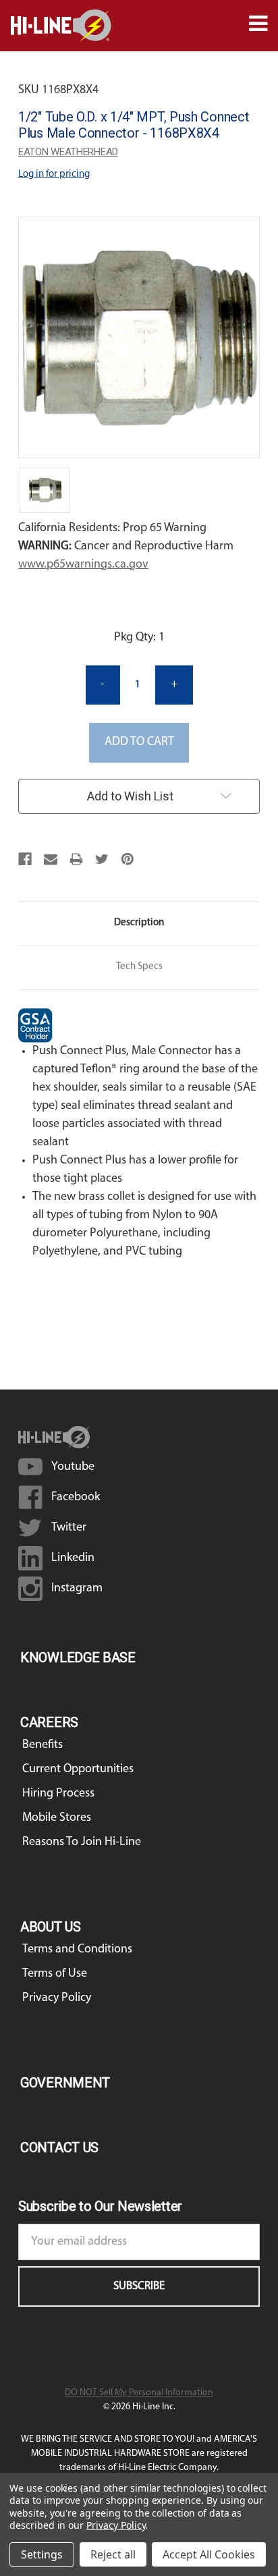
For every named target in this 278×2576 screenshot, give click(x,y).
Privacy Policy (57, 1998)
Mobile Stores (57, 1818)
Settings (42, 2554)
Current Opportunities (78, 1770)
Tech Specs (139, 967)
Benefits (43, 1745)
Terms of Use (55, 1974)
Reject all (113, 2554)
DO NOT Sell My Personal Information (139, 2393)
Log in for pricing (54, 174)
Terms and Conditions (77, 1950)
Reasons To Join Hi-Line (82, 1842)
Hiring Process (58, 1794)
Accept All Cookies (209, 2554)
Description (139, 923)
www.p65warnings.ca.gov (83, 565)
